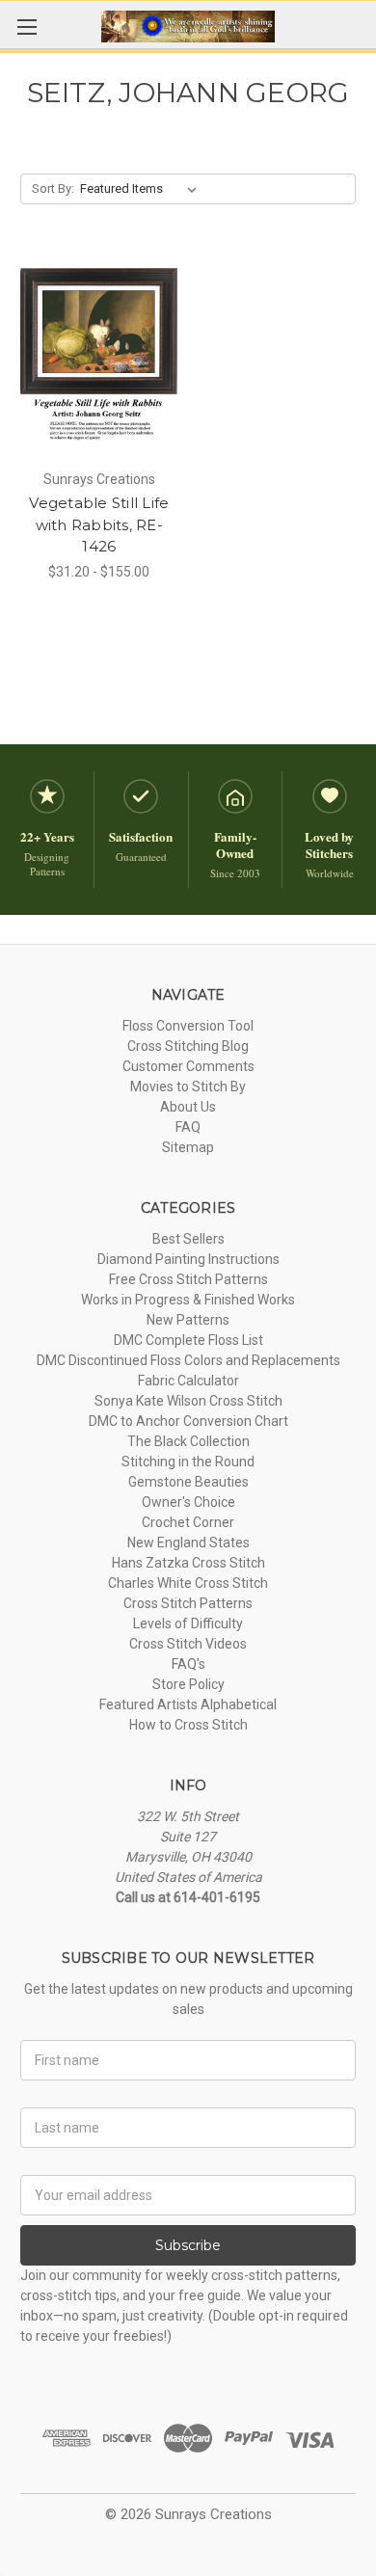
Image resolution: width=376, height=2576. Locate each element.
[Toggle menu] (27, 27)
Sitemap (188, 1147)
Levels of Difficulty (188, 1623)
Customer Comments (188, 1066)
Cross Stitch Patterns (188, 1603)
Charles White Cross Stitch (188, 1583)
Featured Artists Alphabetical (188, 1704)
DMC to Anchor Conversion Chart (188, 1421)
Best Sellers (188, 1239)
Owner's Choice (188, 1502)
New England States (188, 1543)
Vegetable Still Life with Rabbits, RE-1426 (99, 524)
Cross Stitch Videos (188, 1644)
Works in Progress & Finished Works (188, 1300)
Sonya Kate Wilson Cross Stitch (188, 1401)
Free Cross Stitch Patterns (188, 1279)
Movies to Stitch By (188, 1087)
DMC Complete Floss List (188, 1340)
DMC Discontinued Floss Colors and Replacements (188, 1360)
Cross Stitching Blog (188, 1046)
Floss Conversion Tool (188, 1026)
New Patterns (188, 1320)
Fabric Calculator (188, 1381)
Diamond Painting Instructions (188, 1259)
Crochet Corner (188, 1522)
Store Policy (188, 1684)
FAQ (188, 1127)
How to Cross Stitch (188, 1725)
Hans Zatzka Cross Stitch (188, 1563)
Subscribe (188, 2245)
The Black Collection (188, 1441)
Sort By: (53, 188)
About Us (188, 1107)
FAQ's (188, 1664)
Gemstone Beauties (188, 1482)
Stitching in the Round (188, 1462)
